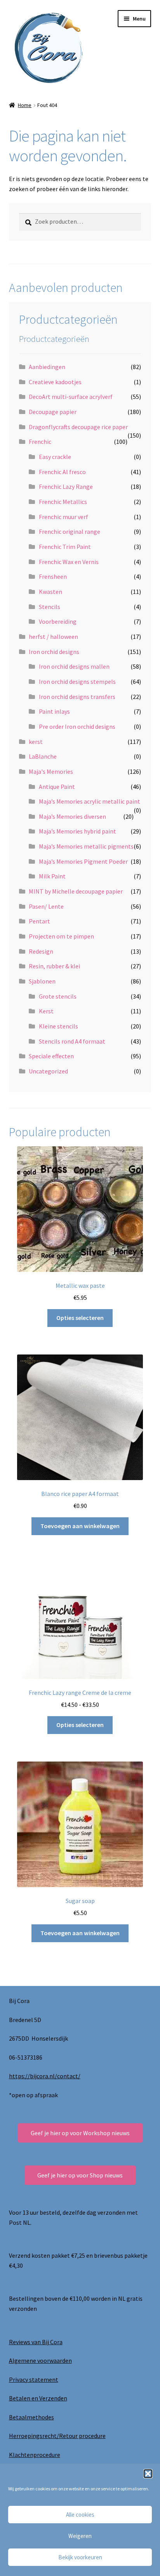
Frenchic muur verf (63, 517)
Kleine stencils (58, 1026)
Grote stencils (58, 996)
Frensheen (53, 576)
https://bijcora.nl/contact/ (45, 2076)
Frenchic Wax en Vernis (69, 562)
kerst (36, 742)
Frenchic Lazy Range (66, 487)
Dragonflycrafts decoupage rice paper (78, 427)
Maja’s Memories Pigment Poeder (83, 861)
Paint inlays (54, 711)
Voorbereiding (58, 621)
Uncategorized (48, 1071)
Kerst (46, 1011)
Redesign (41, 951)
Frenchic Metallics (63, 502)
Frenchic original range (70, 531)
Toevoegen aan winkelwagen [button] (80, 1526)
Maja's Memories (51, 771)
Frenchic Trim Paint (65, 547)
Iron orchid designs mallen (74, 666)
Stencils (50, 607)
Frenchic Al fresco (62, 472)
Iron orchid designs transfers (77, 697)
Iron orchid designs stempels (77, 682)
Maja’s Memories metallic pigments (86, 846)
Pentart (39, 921)
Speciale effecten (51, 1056)
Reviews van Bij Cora (36, 2342)
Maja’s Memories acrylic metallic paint (90, 801)
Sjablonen (42, 981)
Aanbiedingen (47, 367)
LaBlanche (43, 756)
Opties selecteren (80, 1318)
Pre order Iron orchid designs (77, 726)
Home (25, 105)
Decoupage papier (53, 412)
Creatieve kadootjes (55, 382)
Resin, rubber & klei (54, 966)
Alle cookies (80, 2515)
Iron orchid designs (54, 652)
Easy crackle (55, 457)
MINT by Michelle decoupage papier (76, 891)
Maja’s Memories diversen (72, 816)
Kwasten (50, 592)
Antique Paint (57, 787)
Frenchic (40, 442)
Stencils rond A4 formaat (72, 1041)
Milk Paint (52, 876)
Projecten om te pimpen (61, 936)
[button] (148, 2474)
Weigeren (80, 2536)
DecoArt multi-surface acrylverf (71, 397)
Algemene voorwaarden (40, 2360)
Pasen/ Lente (46, 906)
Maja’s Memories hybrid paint (77, 831)
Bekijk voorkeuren (80, 2557)
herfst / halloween (53, 637)
